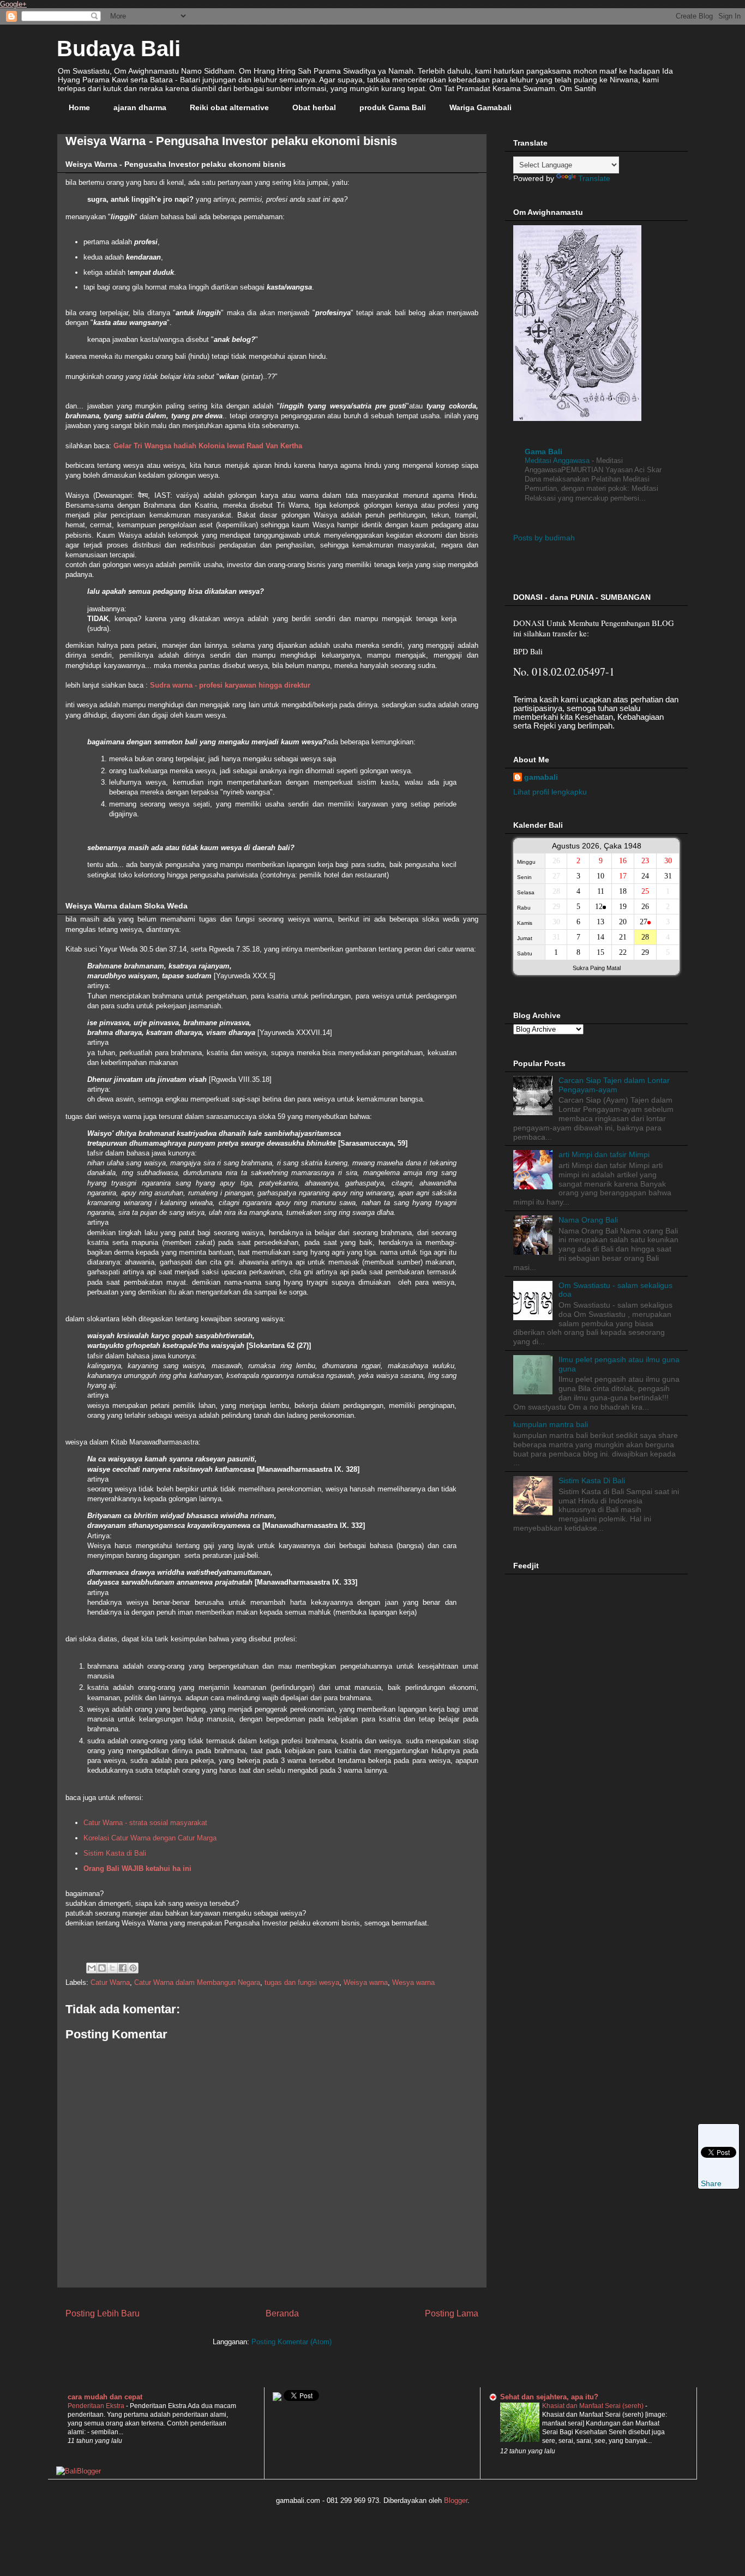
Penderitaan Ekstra (97, 2406)
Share (711, 2183)
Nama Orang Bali (588, 1220)
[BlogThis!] (102, 1968)
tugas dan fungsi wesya (302, 1982)
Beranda (282, 2313)
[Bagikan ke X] (112, 1968)
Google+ (13, 4)
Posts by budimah (544, 538)
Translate (594, 178)
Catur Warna (110, 1982)
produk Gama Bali (393, 107)
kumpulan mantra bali (551, 1424)
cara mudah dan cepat (105, 2397)
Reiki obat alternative (229, 107)
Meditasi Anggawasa (558, 461)
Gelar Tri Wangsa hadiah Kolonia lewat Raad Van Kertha (208, 446)
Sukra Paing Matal (597, 968)
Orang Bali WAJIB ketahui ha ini (137, 1868)
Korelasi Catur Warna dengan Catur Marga (150, 1838)
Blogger (456, 2500)
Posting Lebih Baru (103, 2313)
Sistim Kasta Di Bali (592, 1480)
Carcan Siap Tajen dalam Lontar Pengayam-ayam (614, 1085)
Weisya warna (366, 1982)
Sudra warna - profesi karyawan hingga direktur (230, 685)
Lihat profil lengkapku (550, 792)
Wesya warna (413, 1982)
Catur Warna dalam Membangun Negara (197, 1982)
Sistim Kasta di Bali (115, 1853)
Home (79, 107)
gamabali (541, 777)
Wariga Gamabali (480, 107)
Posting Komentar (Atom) (292, 2342)
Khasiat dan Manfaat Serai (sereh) (594, 2406)
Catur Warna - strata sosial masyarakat (145, 1823)
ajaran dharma (140, 107)
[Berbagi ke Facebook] (123, 1968)
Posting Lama (452, 2313)
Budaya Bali (119, 49)
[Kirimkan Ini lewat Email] (92, 1968)
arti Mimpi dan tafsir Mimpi (604, 1154)
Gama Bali (543, 452)
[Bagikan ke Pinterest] (133, 1968)
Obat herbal (314, 107)
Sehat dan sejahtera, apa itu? (549, 2397)
